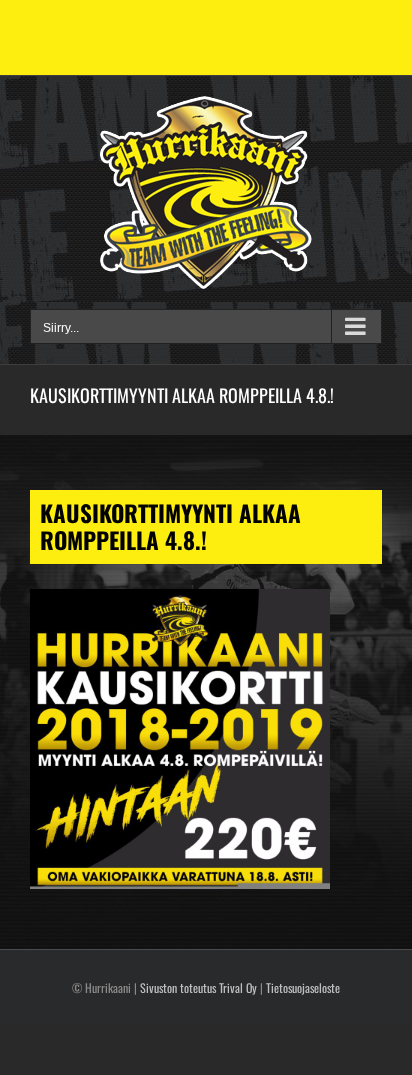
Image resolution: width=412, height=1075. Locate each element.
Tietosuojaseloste (303, 987)
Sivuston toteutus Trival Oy (198, 987)
